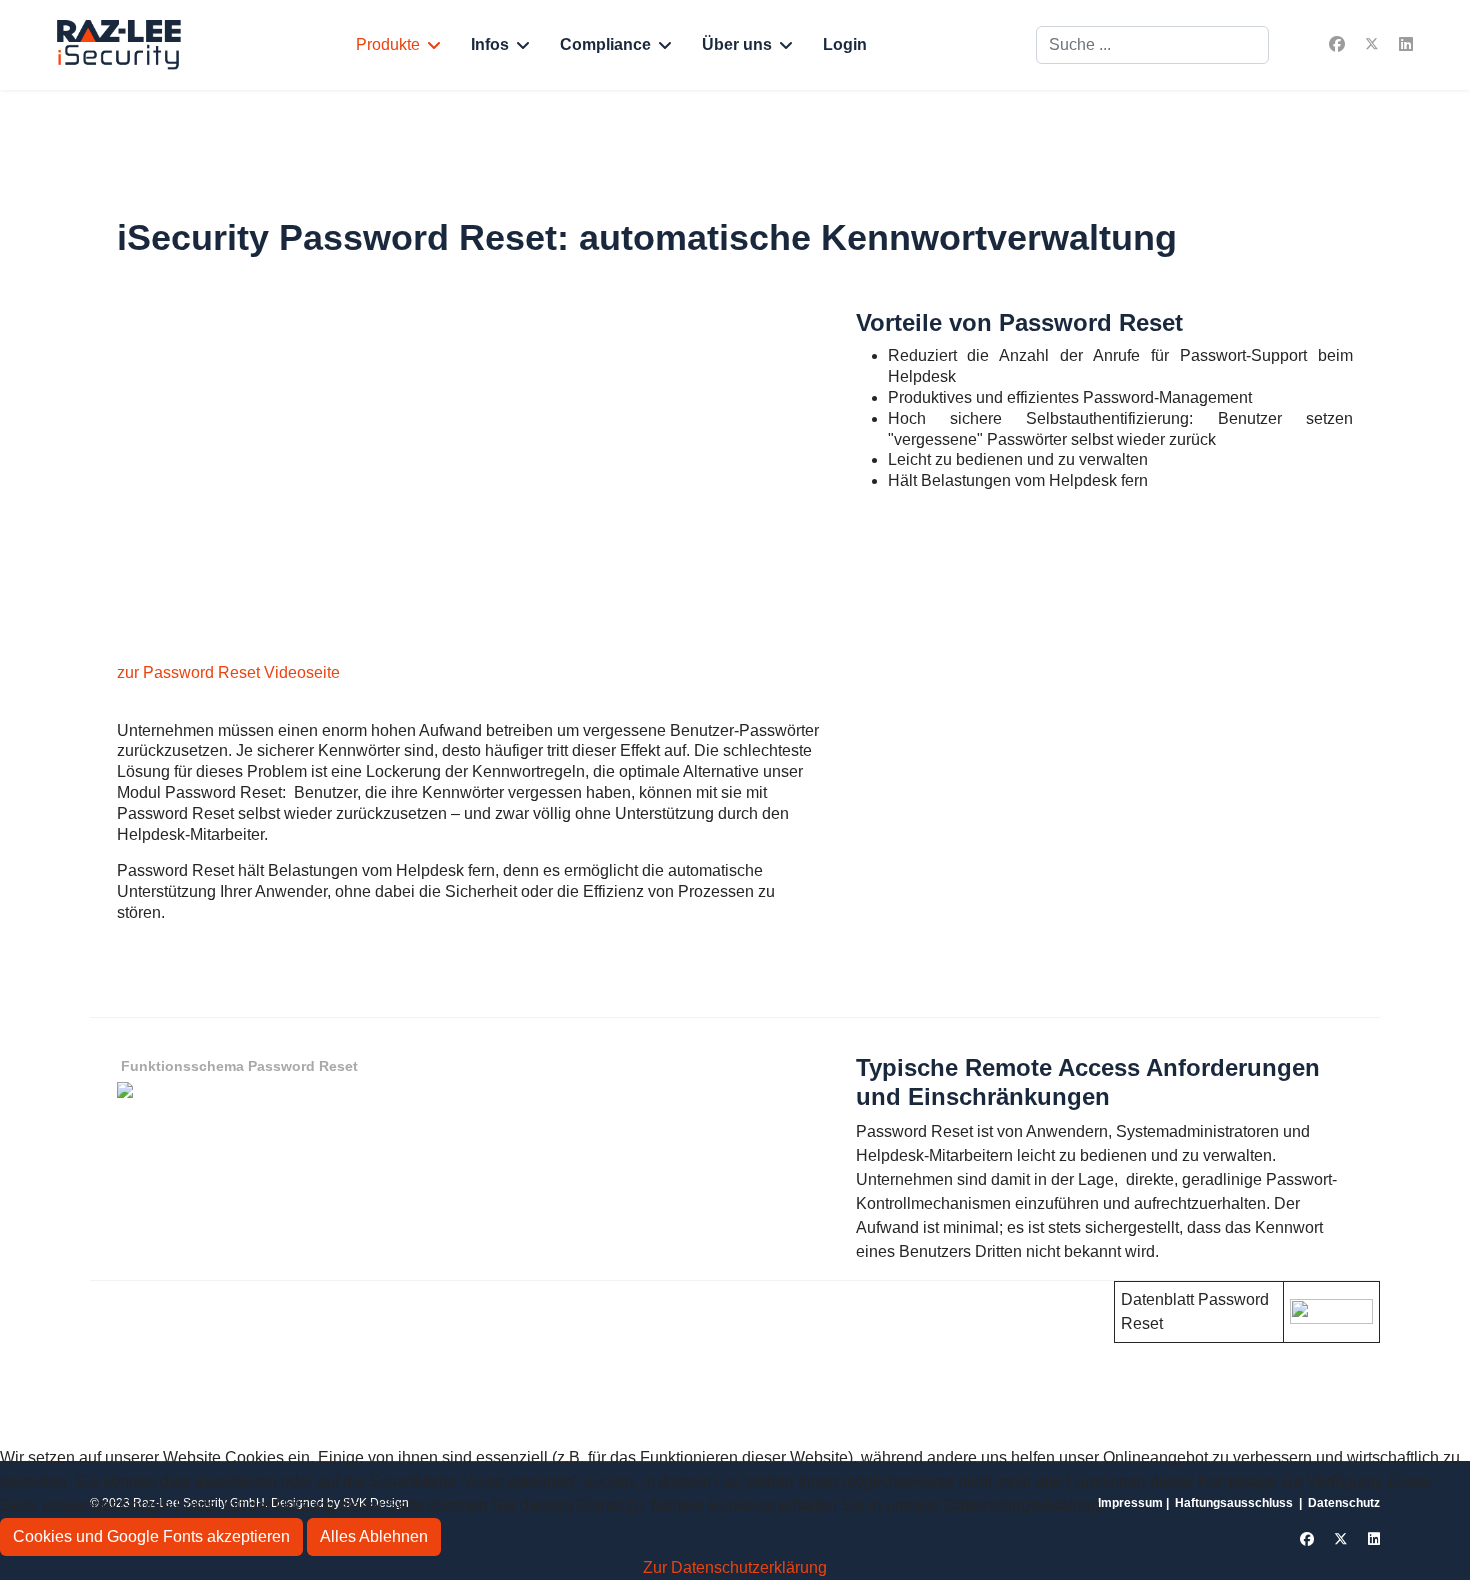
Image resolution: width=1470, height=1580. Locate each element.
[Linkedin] (1406, 44)
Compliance (605, 44)
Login (845, 44)
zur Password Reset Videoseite (228, 672)
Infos (490, 44)
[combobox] (1152, 45)
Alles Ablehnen (374, 1536)
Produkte (388, 44)
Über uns (737, 44)
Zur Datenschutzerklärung (735, 1567)
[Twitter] (1372, 44)
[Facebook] (1337, 44)
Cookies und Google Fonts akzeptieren (151, 1536)
